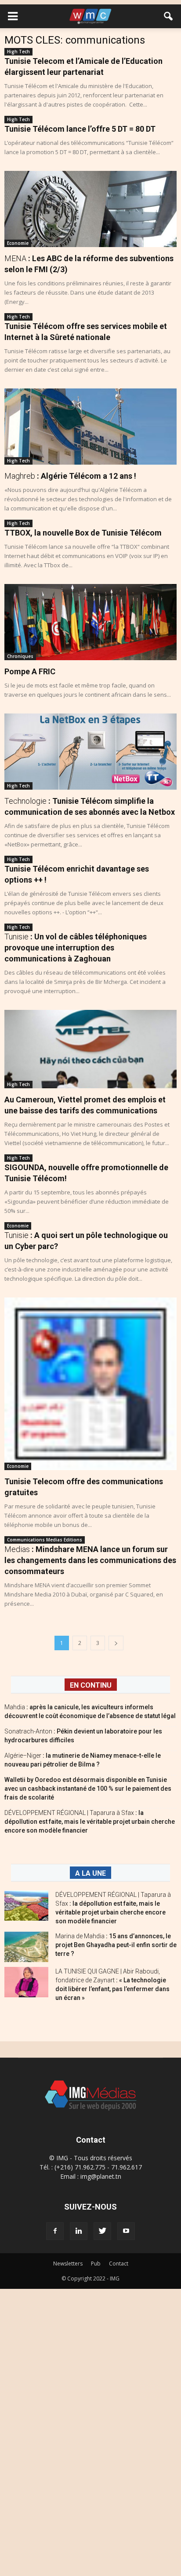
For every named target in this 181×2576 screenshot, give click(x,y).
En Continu (91, 1685)
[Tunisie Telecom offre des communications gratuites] (90, 1384)
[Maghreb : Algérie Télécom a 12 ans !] (90, 427)
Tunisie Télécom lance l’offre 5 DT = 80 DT (80, 129)
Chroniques (20, 656)
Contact (119, 2264)
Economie (18, 243)
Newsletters (68, 2264)
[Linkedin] (79, 2231)
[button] (169, 16)
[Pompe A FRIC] (90, 622)
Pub (96, 2264)
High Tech (18, 52)
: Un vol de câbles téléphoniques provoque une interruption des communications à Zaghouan (76, 948)
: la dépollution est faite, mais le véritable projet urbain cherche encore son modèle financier (90, 1822)
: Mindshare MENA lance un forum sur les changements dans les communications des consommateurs (90, 1560)
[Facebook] (55, 2231)
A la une (90, 1873)
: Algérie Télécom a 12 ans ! (70, 476)
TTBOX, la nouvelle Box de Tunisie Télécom (83, 533)
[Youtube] (126, 2231)
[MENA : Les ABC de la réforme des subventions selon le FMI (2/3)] (90, 209)
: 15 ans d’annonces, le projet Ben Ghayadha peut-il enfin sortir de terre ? (116, 1945)
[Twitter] (102, 2231)
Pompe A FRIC (30, 671)
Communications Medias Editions (45, 1540)
